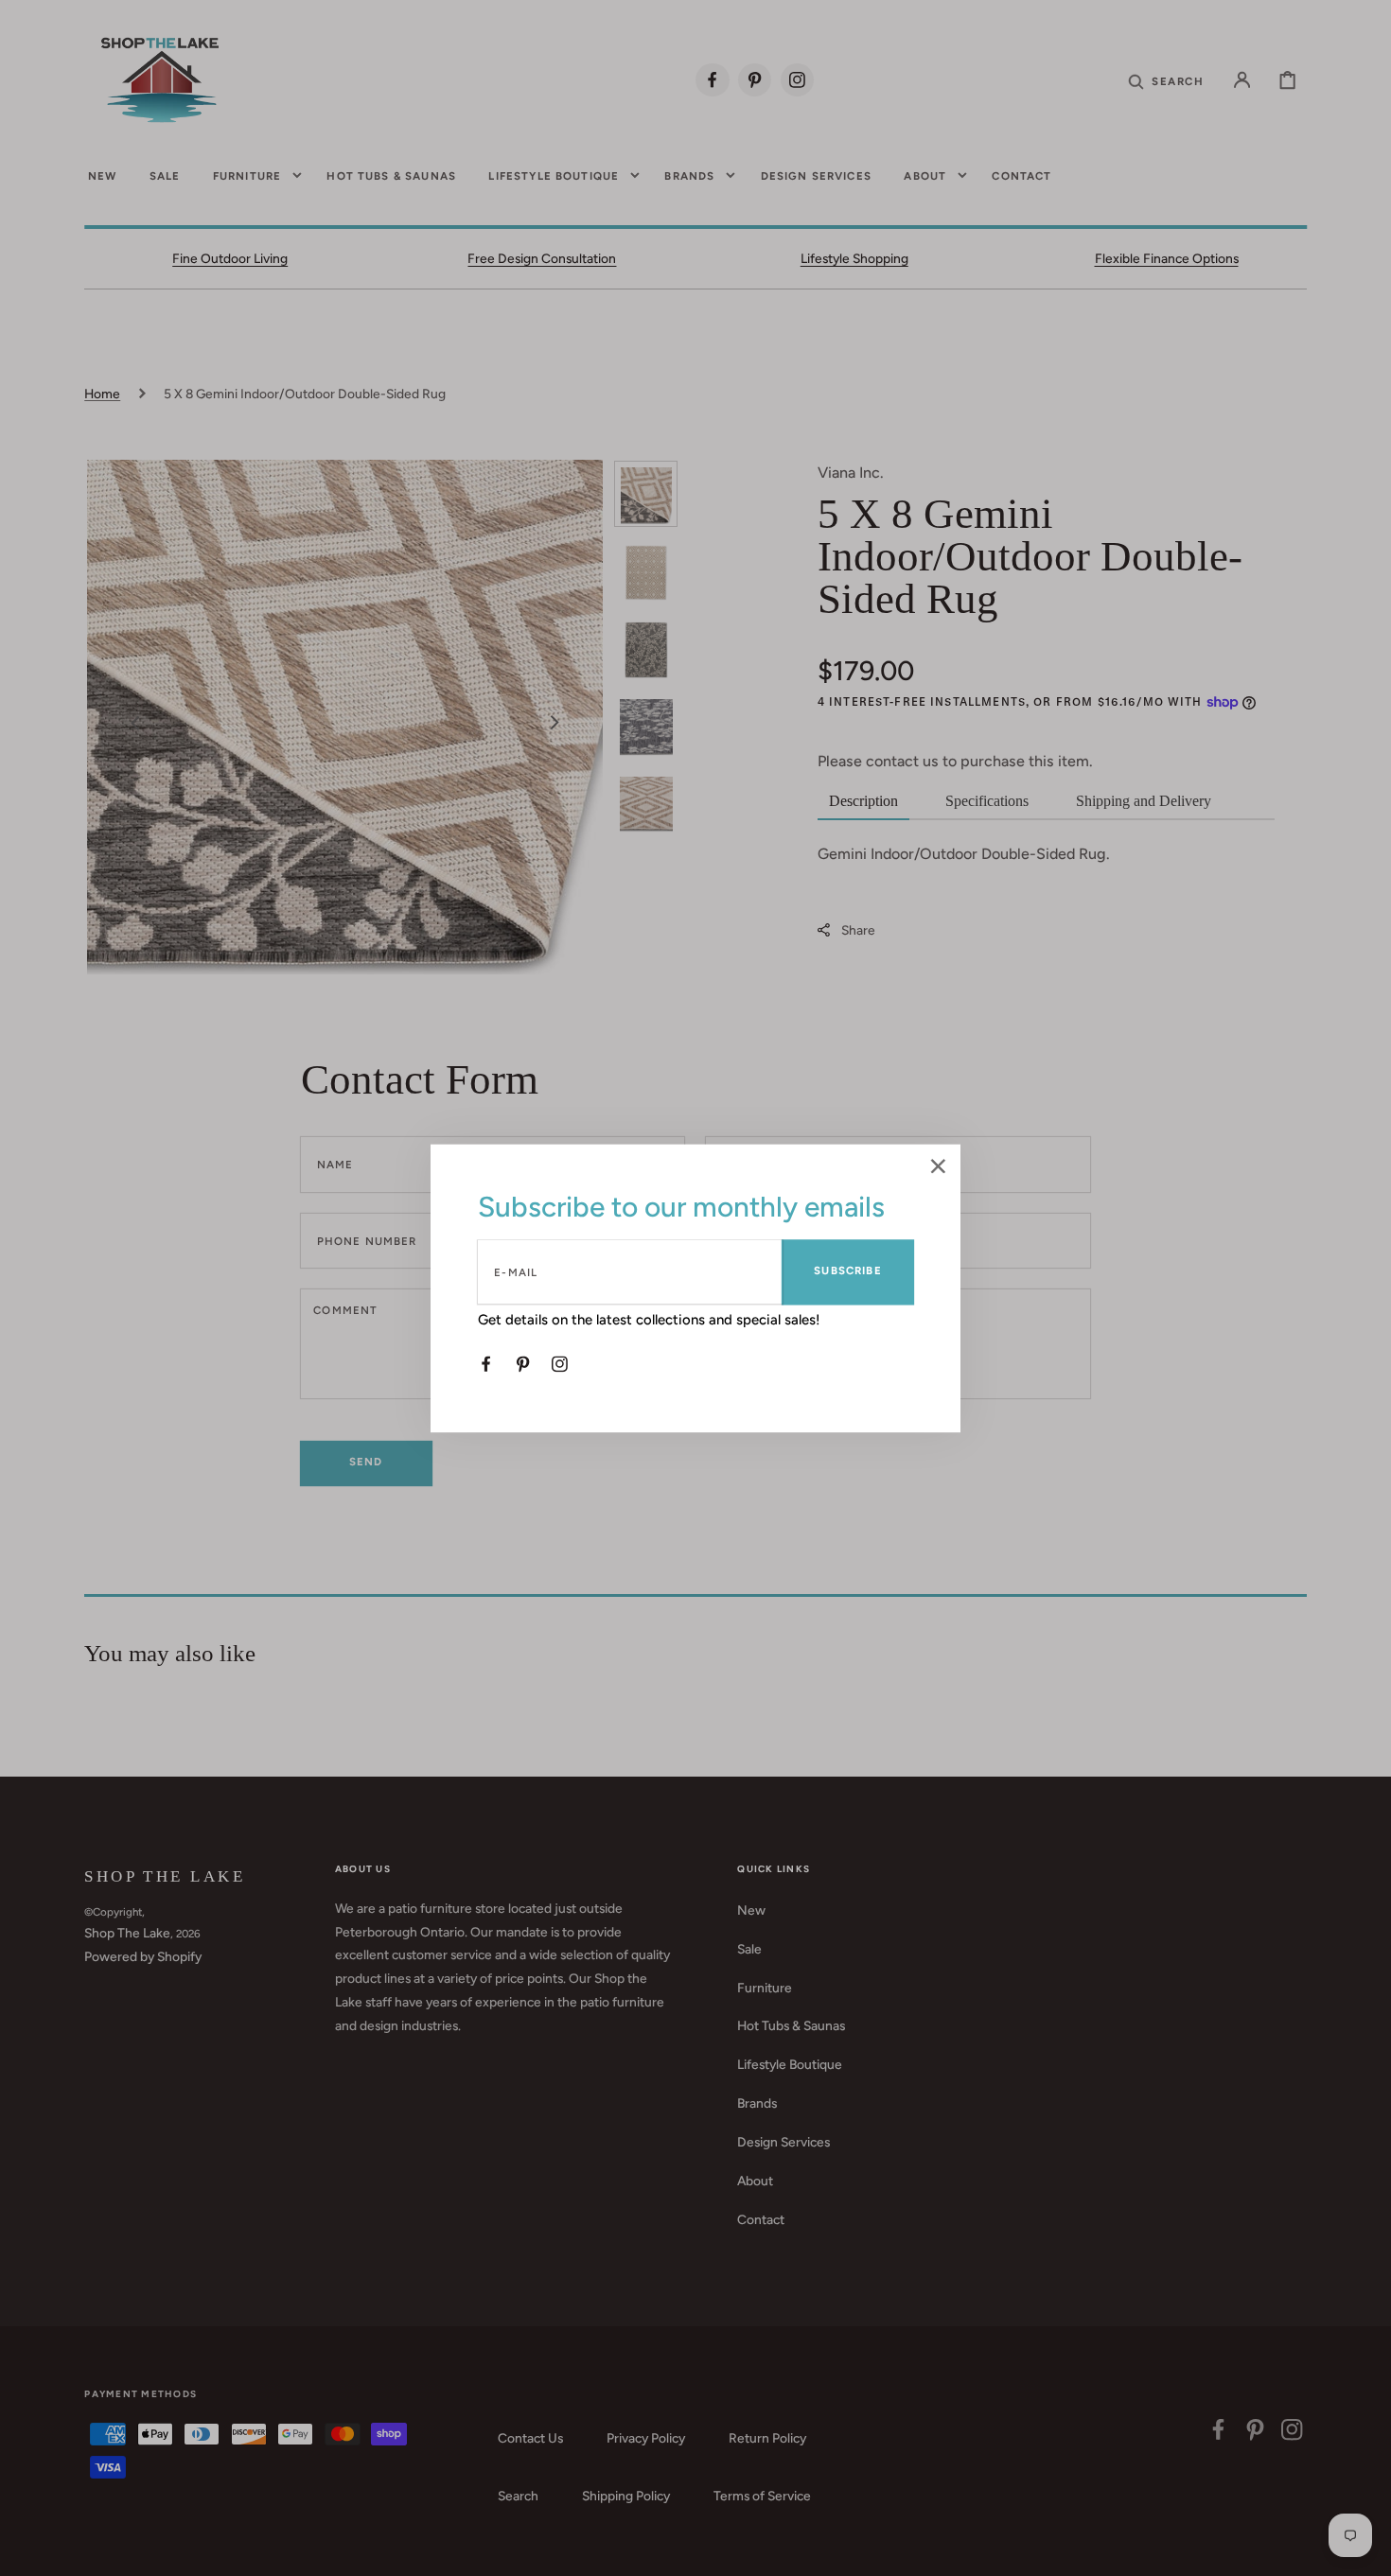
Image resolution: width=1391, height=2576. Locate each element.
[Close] (938, 1168)
